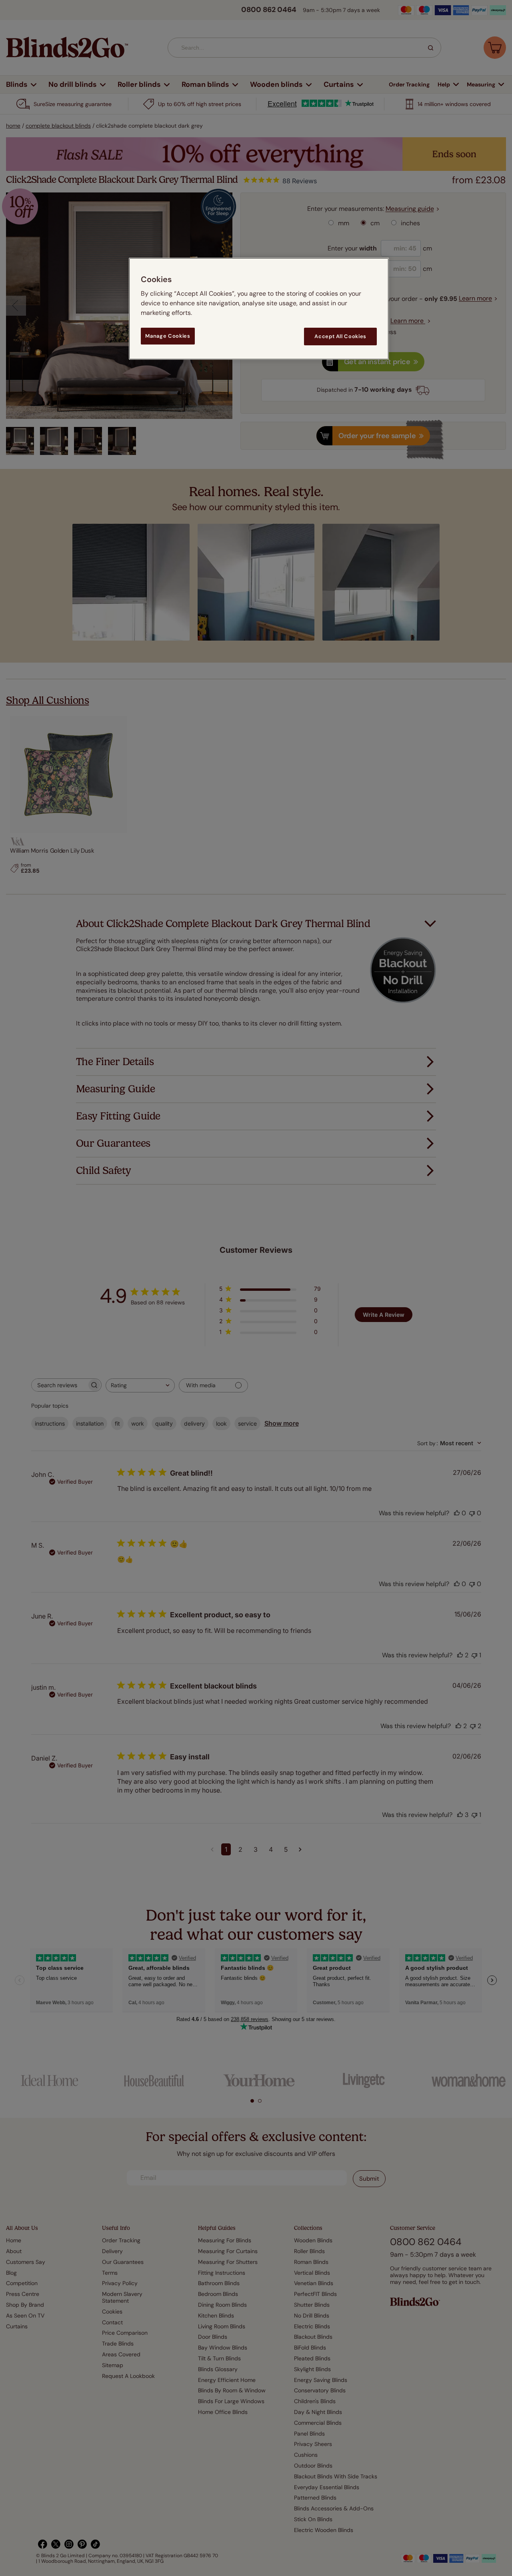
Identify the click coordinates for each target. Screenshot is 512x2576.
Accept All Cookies (340, 336)
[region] (259, 309)
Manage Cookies (168, 336)
